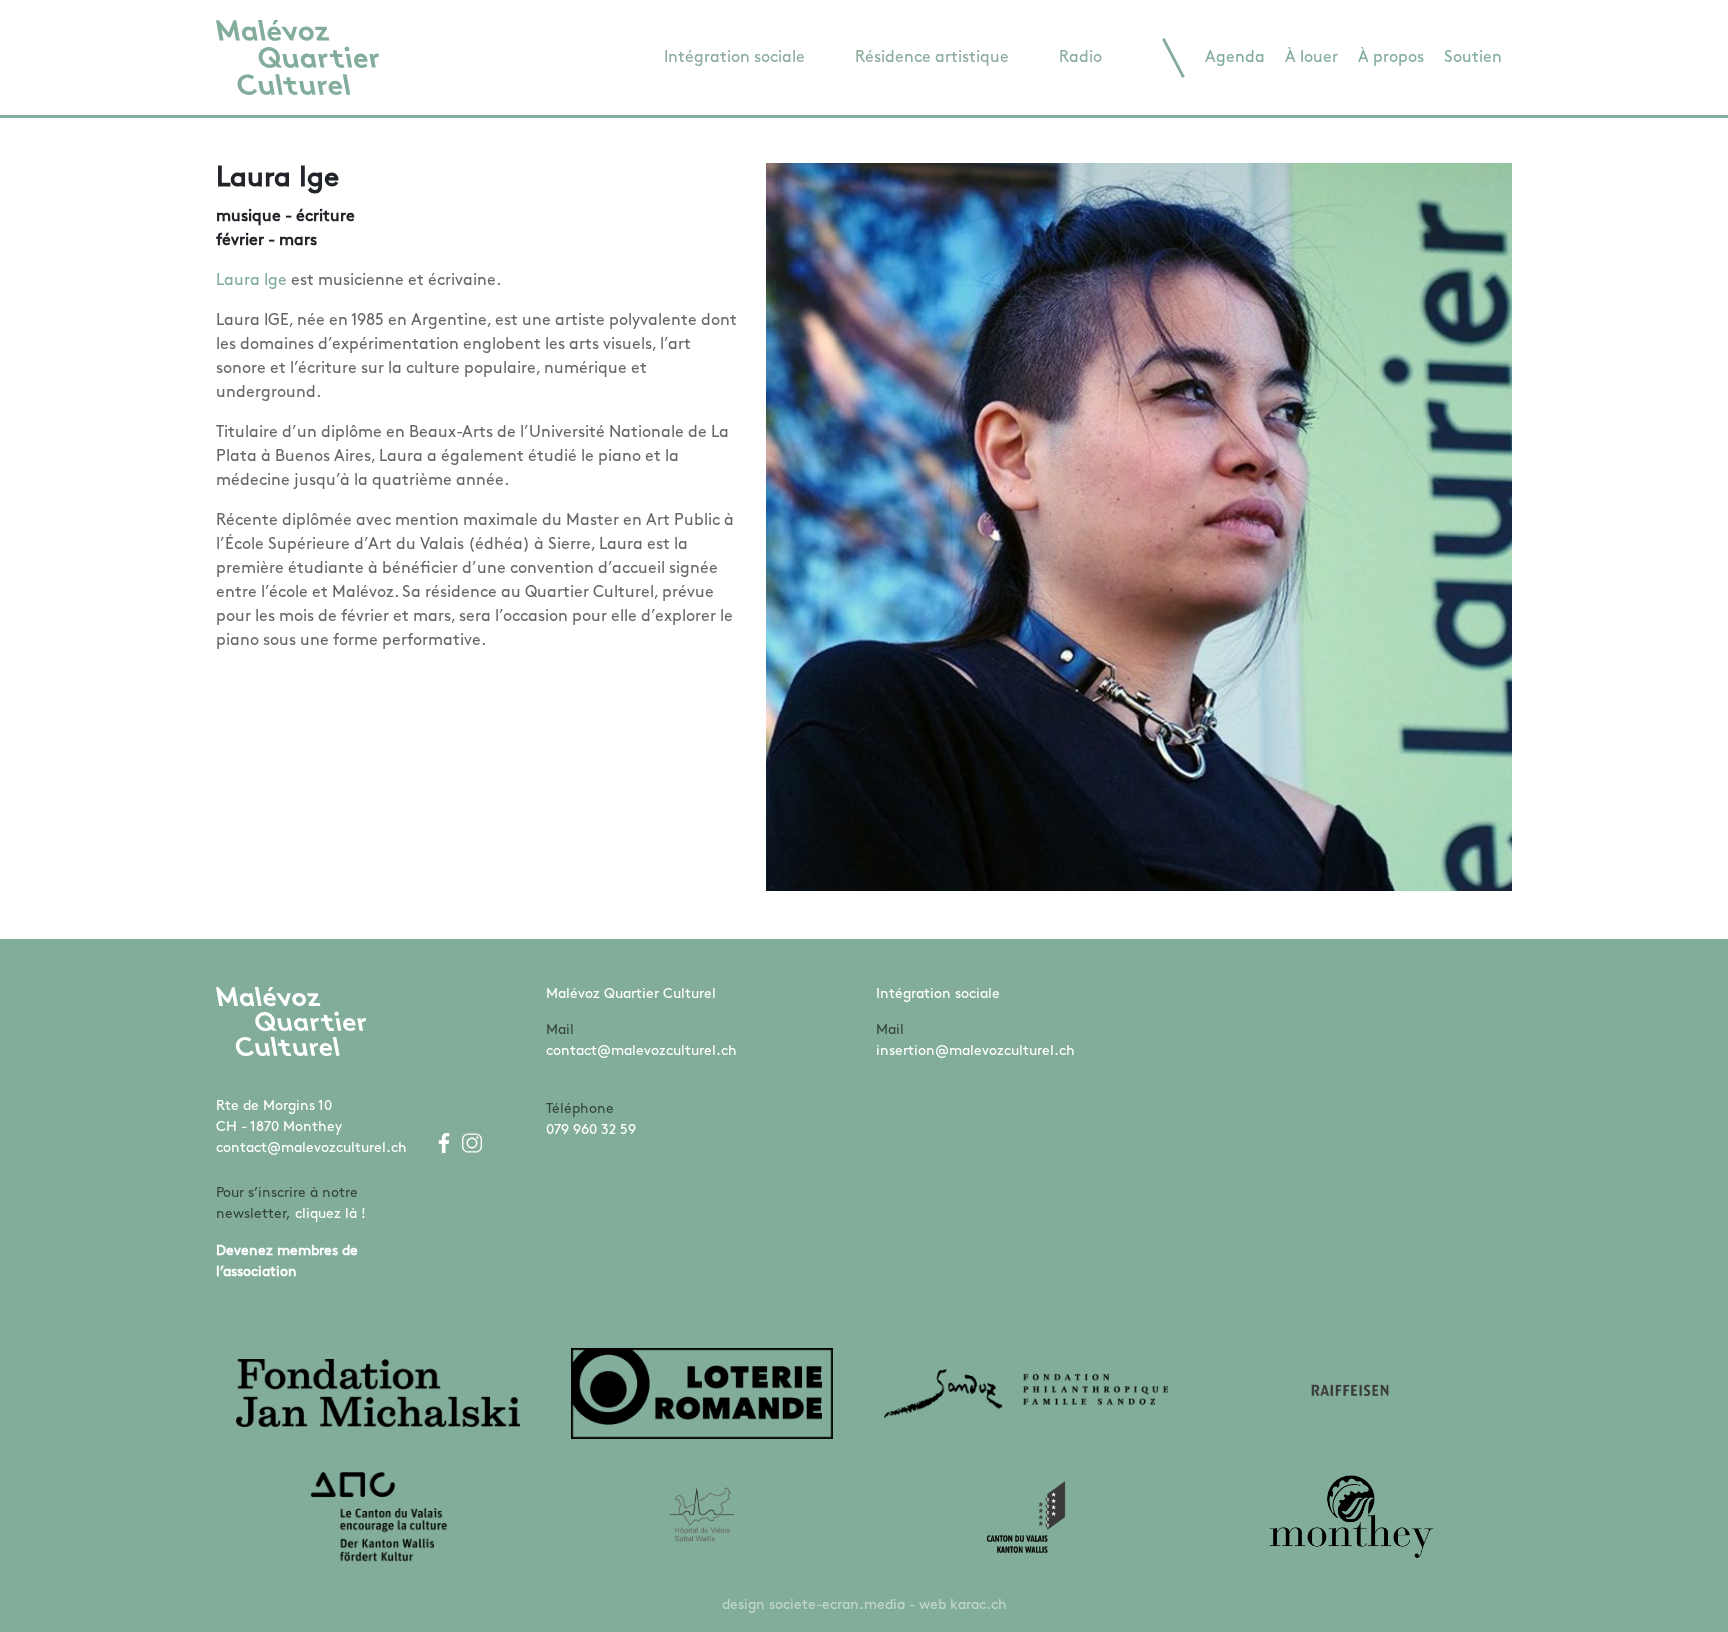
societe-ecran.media (837, 1605)
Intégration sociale (734, 58)
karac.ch (978, 1605)
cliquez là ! (330, 1214)
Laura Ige (251, 281)
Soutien (1473, 58)
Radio (1080, 58)
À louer (1311, 58)
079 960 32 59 (591, 1130)
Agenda (1235, 58)
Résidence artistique (932, 58)
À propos (1391, 58)
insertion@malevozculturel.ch (975, 1051)
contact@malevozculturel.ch (311, 1148)
